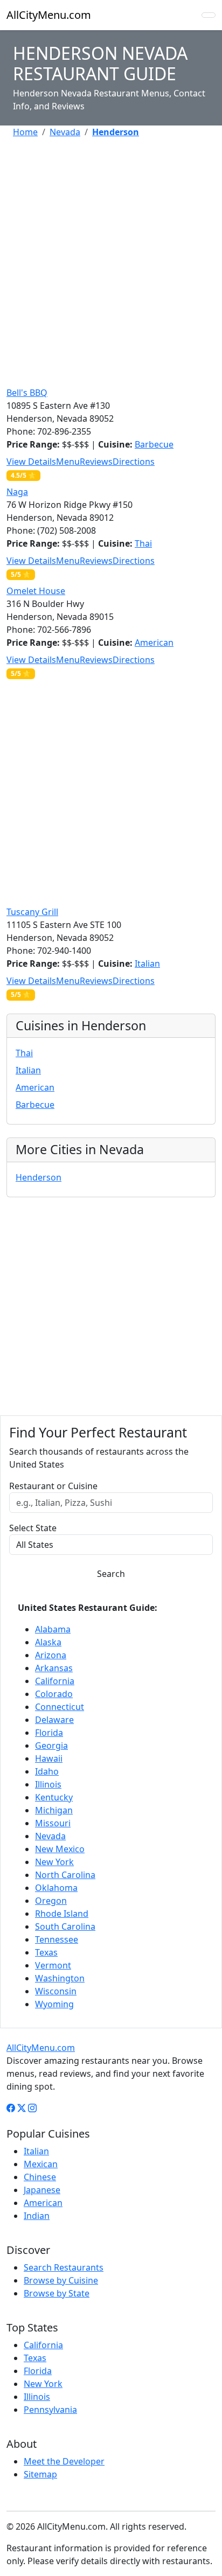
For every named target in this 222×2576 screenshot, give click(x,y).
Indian (37, 2216)
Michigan (54, 1810)
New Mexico (60, 1849)
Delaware (54, 1720)
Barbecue (154, 444)
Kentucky (54, 1797)
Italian (147, 964)
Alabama (53, 1629)
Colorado (54, 1694)
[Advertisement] (111, 258)
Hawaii (49, 1758)
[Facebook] (11, 2108)
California (55, 1681)
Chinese (40, 2177)
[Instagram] (32, 2108)
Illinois (48, 1784)
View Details (31, 462)
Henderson (39, 1177)
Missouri (53, 1823)
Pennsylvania (50, 2410)
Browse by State (57, 2293)
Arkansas (54, 1668)
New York (54, 1862)
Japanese (42, 2190)
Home (25, 132)
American (154, 643)
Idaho (47, 1771)
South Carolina (65, 1926)
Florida (49, 1733)
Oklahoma (56, 1888)
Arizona (51, 1655)
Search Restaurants (64, 2267)
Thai (143, 543)
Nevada (65, 132)
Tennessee (57, 1939)
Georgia (51, 1746)
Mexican (41, 2164)
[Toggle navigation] (209, 15)
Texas (46, 1952)
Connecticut (60, 1707)
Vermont (53, 1965)
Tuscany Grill (32, 912)
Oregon (51, 1901)
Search (111, 1574)
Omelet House (36, 591)
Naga (17, 492)
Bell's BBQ (27, 393)
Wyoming (54, 2004)
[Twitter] (22, 2108)
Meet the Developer (64, 2461)
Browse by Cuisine (61, 2280)
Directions (134, 462)
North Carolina (65, 1875)
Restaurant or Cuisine (53, 1486)
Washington (60, 1978)
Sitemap (40, 2474)
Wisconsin (56, 1991)
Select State (33, 1528)
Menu (68, 462)
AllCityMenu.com (49, 15)
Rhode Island (62, 1914)
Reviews (96, 462)
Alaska (48, 1642)
